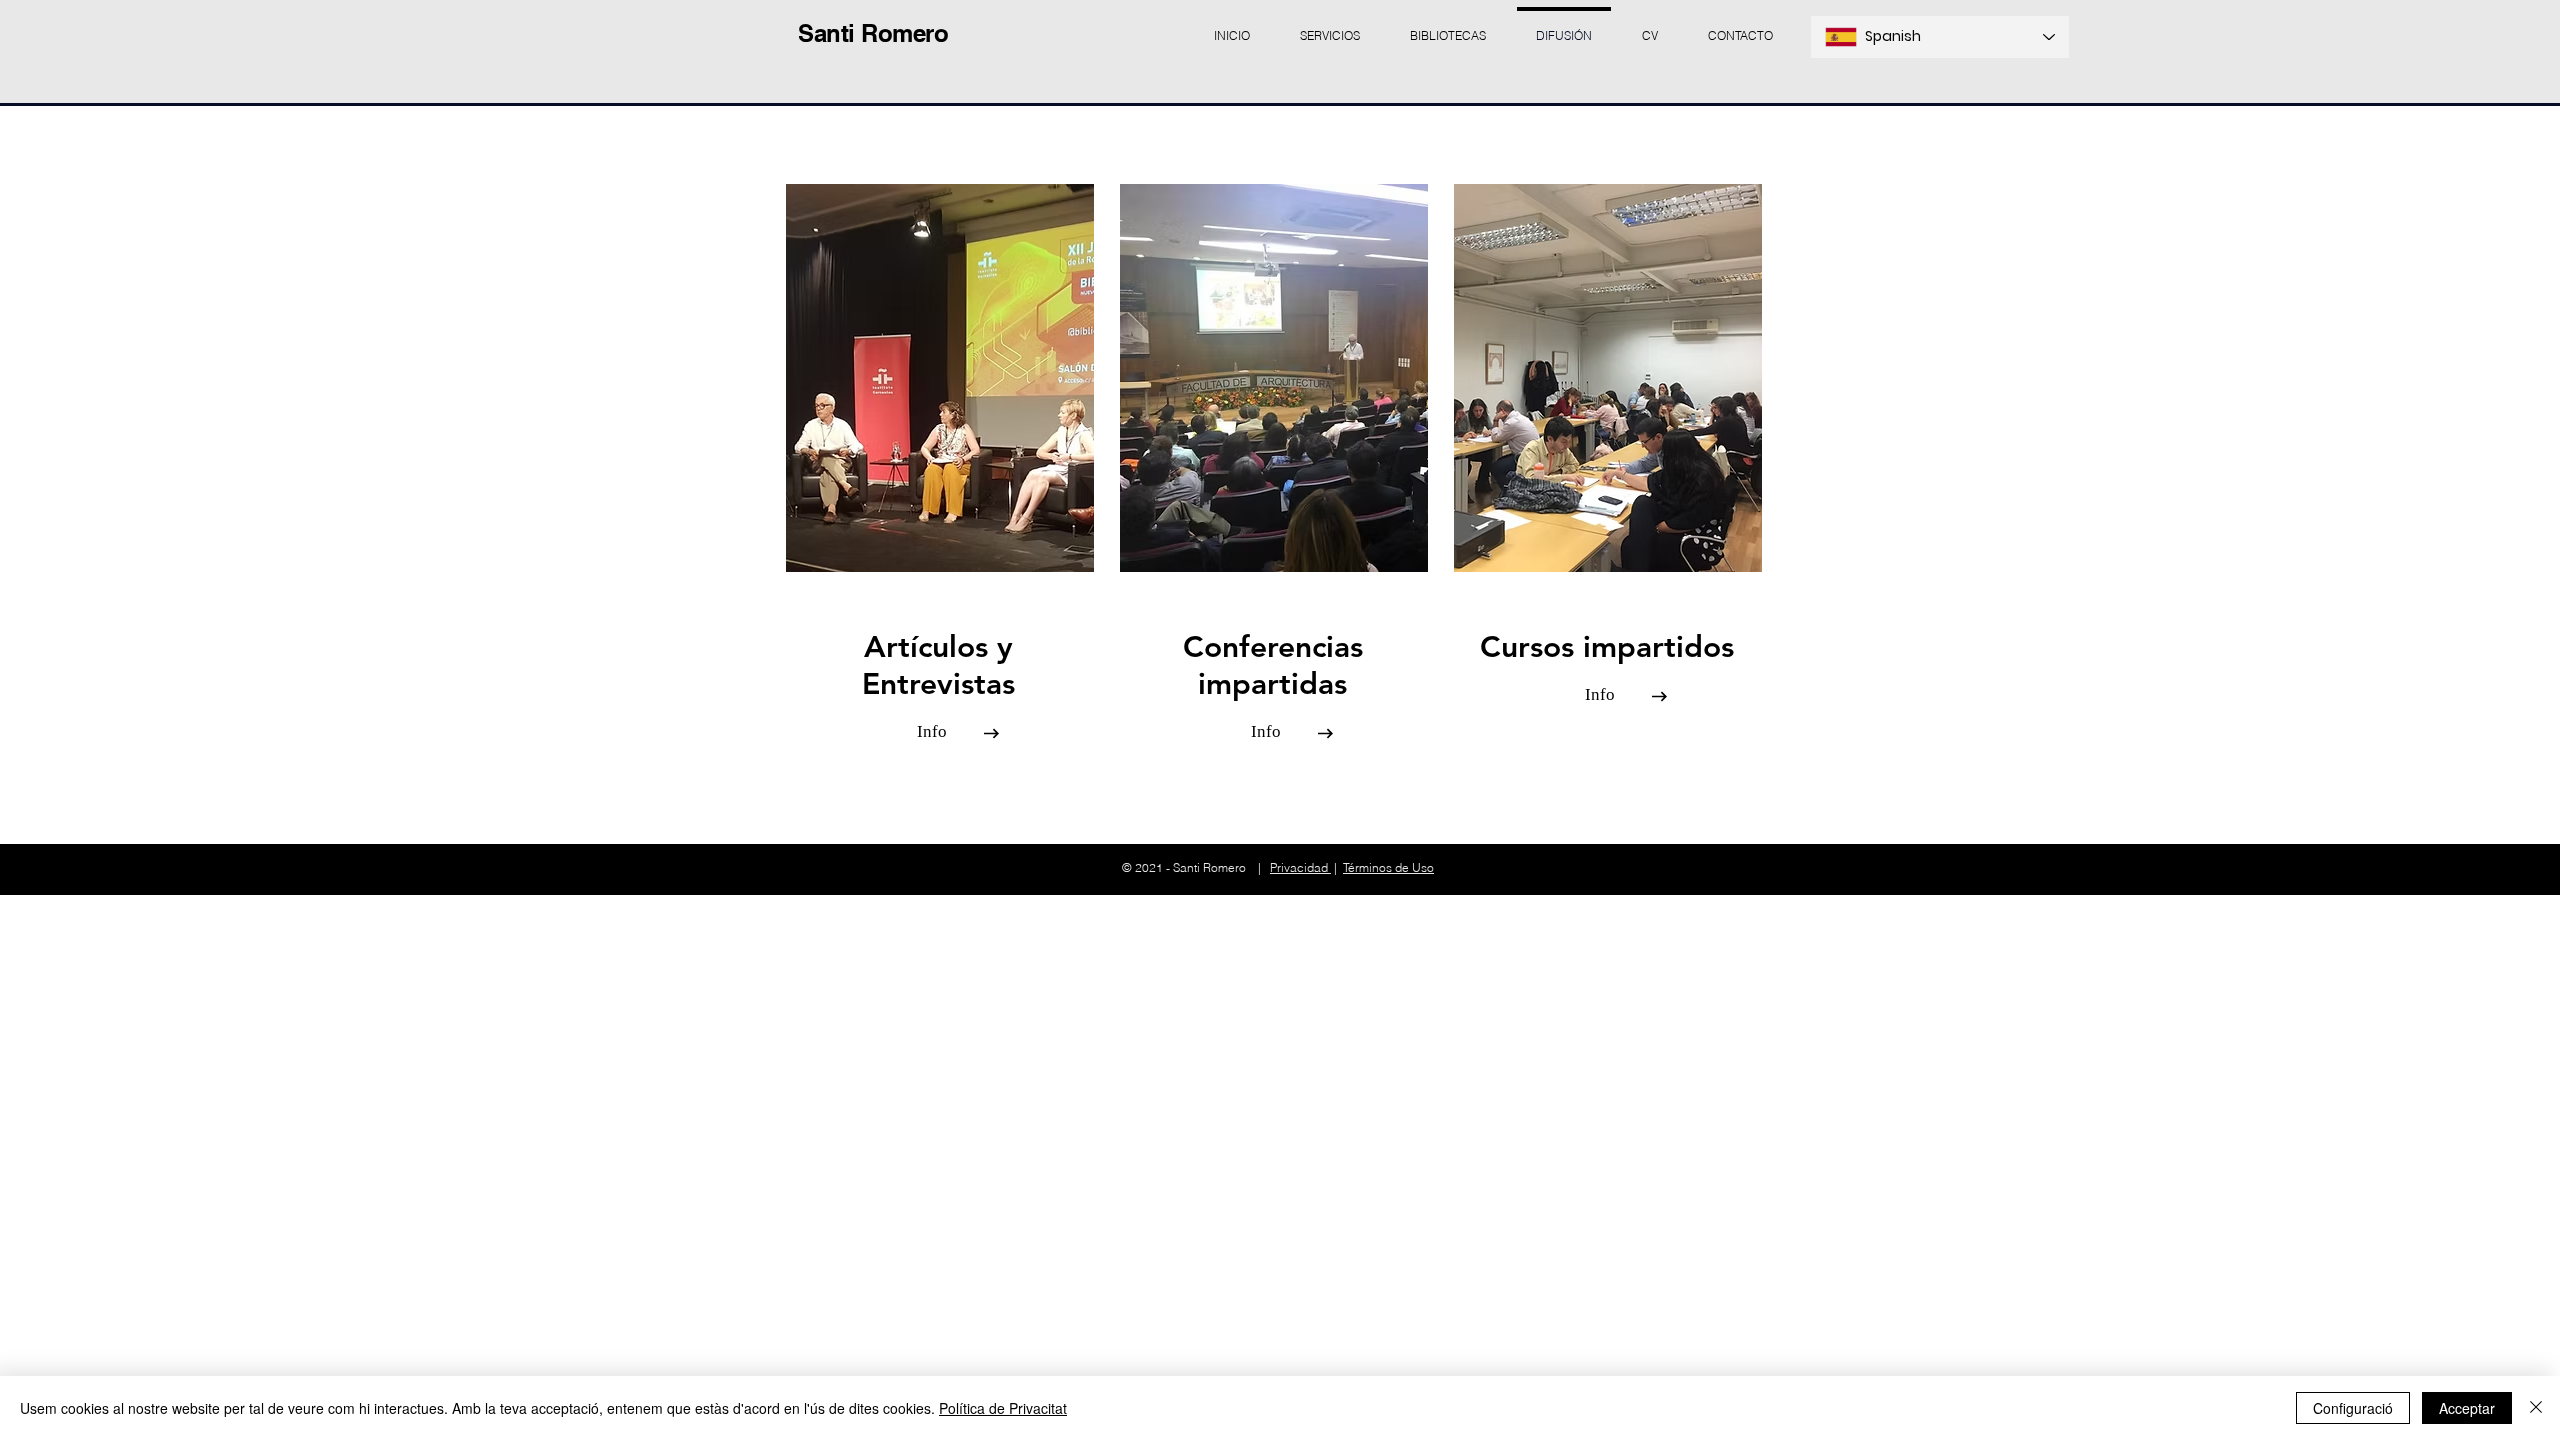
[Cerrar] (2536, 1408)
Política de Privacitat (1003, 1408)
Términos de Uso (1388, 867)
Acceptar (2467, 1408)
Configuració (2353, 1408)
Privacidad (1300, 867)
